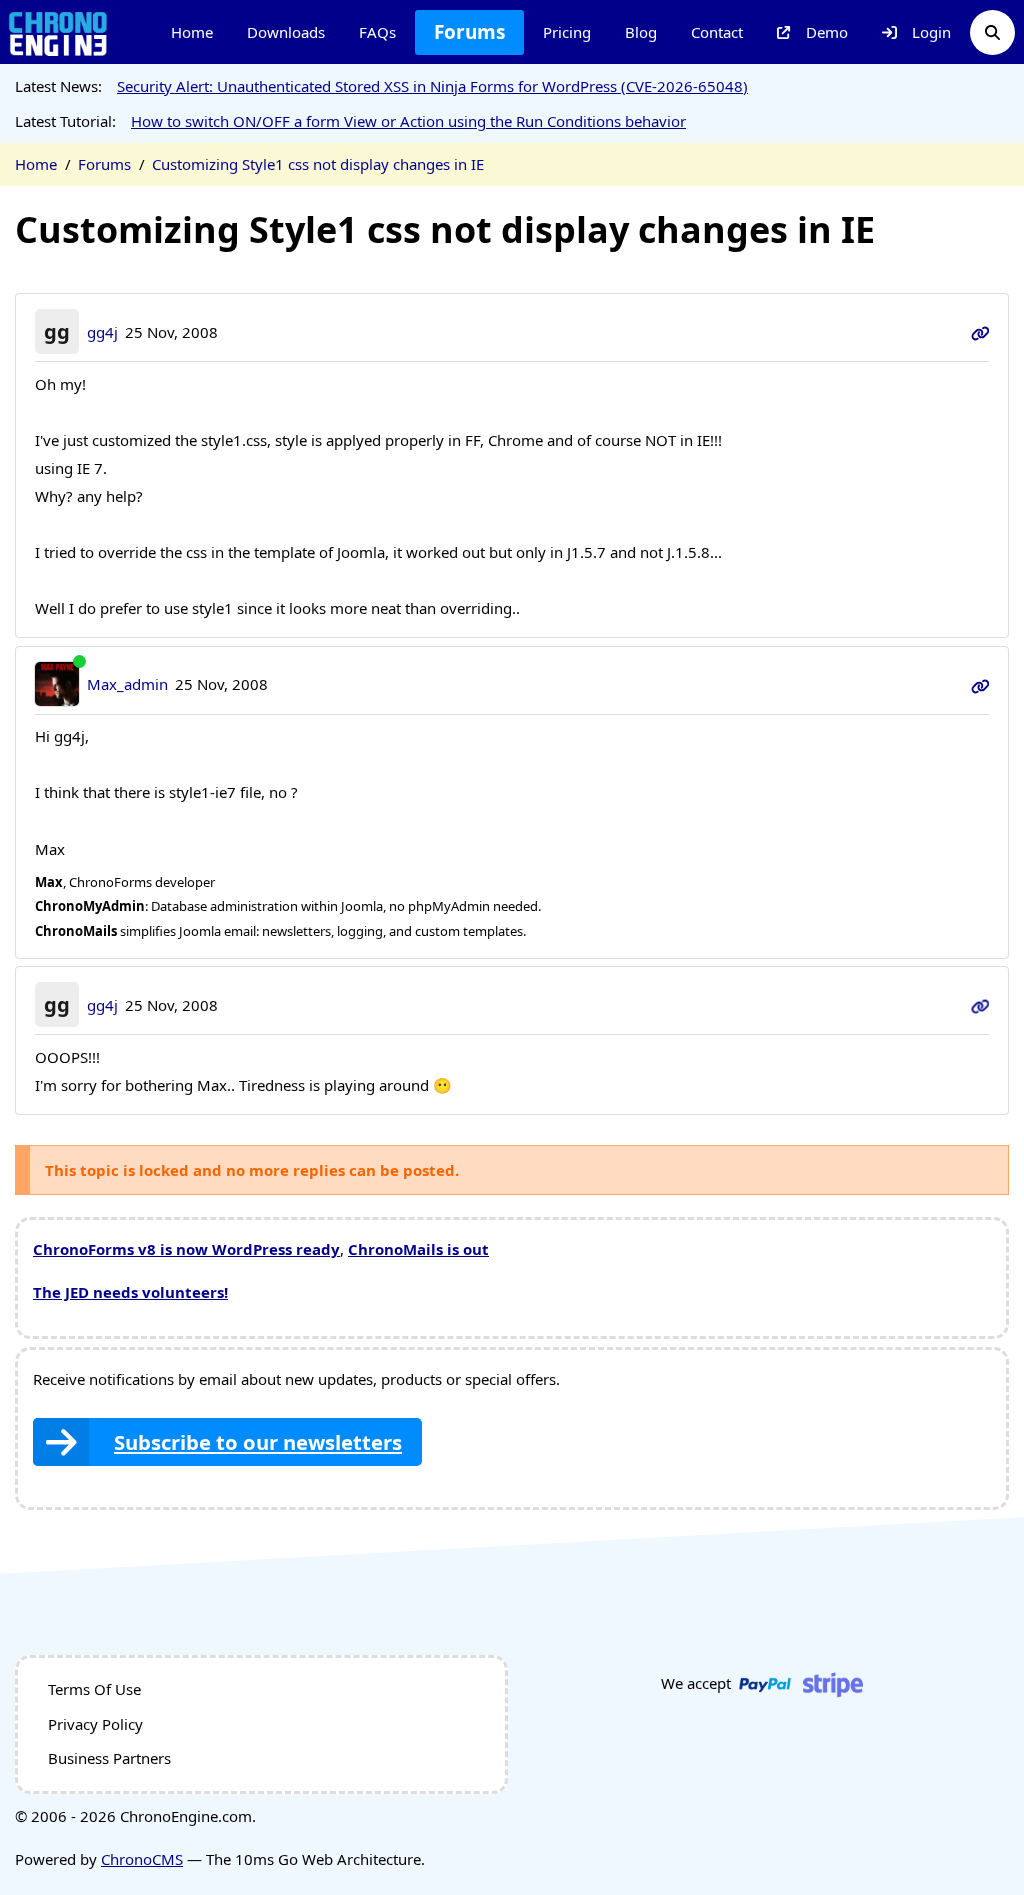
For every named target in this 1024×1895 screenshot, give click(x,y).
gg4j (102, 332)
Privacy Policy (95, 1724)
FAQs (377, 32)
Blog (641, 32)
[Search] (992, 32)
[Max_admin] (57, 684)
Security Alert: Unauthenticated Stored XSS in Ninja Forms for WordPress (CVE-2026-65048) (432, 86)
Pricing (567, 32)
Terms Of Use (94, 1689)
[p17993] (980, 1005)
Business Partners (109, 1758)
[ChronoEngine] (58, 32)
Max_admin (127, 684)
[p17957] (980, 332)
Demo (827, 32)
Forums (469, 32)
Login (931, 32)
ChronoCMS (142, 1859)
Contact (717, 32)
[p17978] (980, 684)
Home (192, 32)
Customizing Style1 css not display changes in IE (318, 164)
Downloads (286, 32)
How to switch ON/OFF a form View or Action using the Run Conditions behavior (408, 121)
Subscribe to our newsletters (258, 1442)
